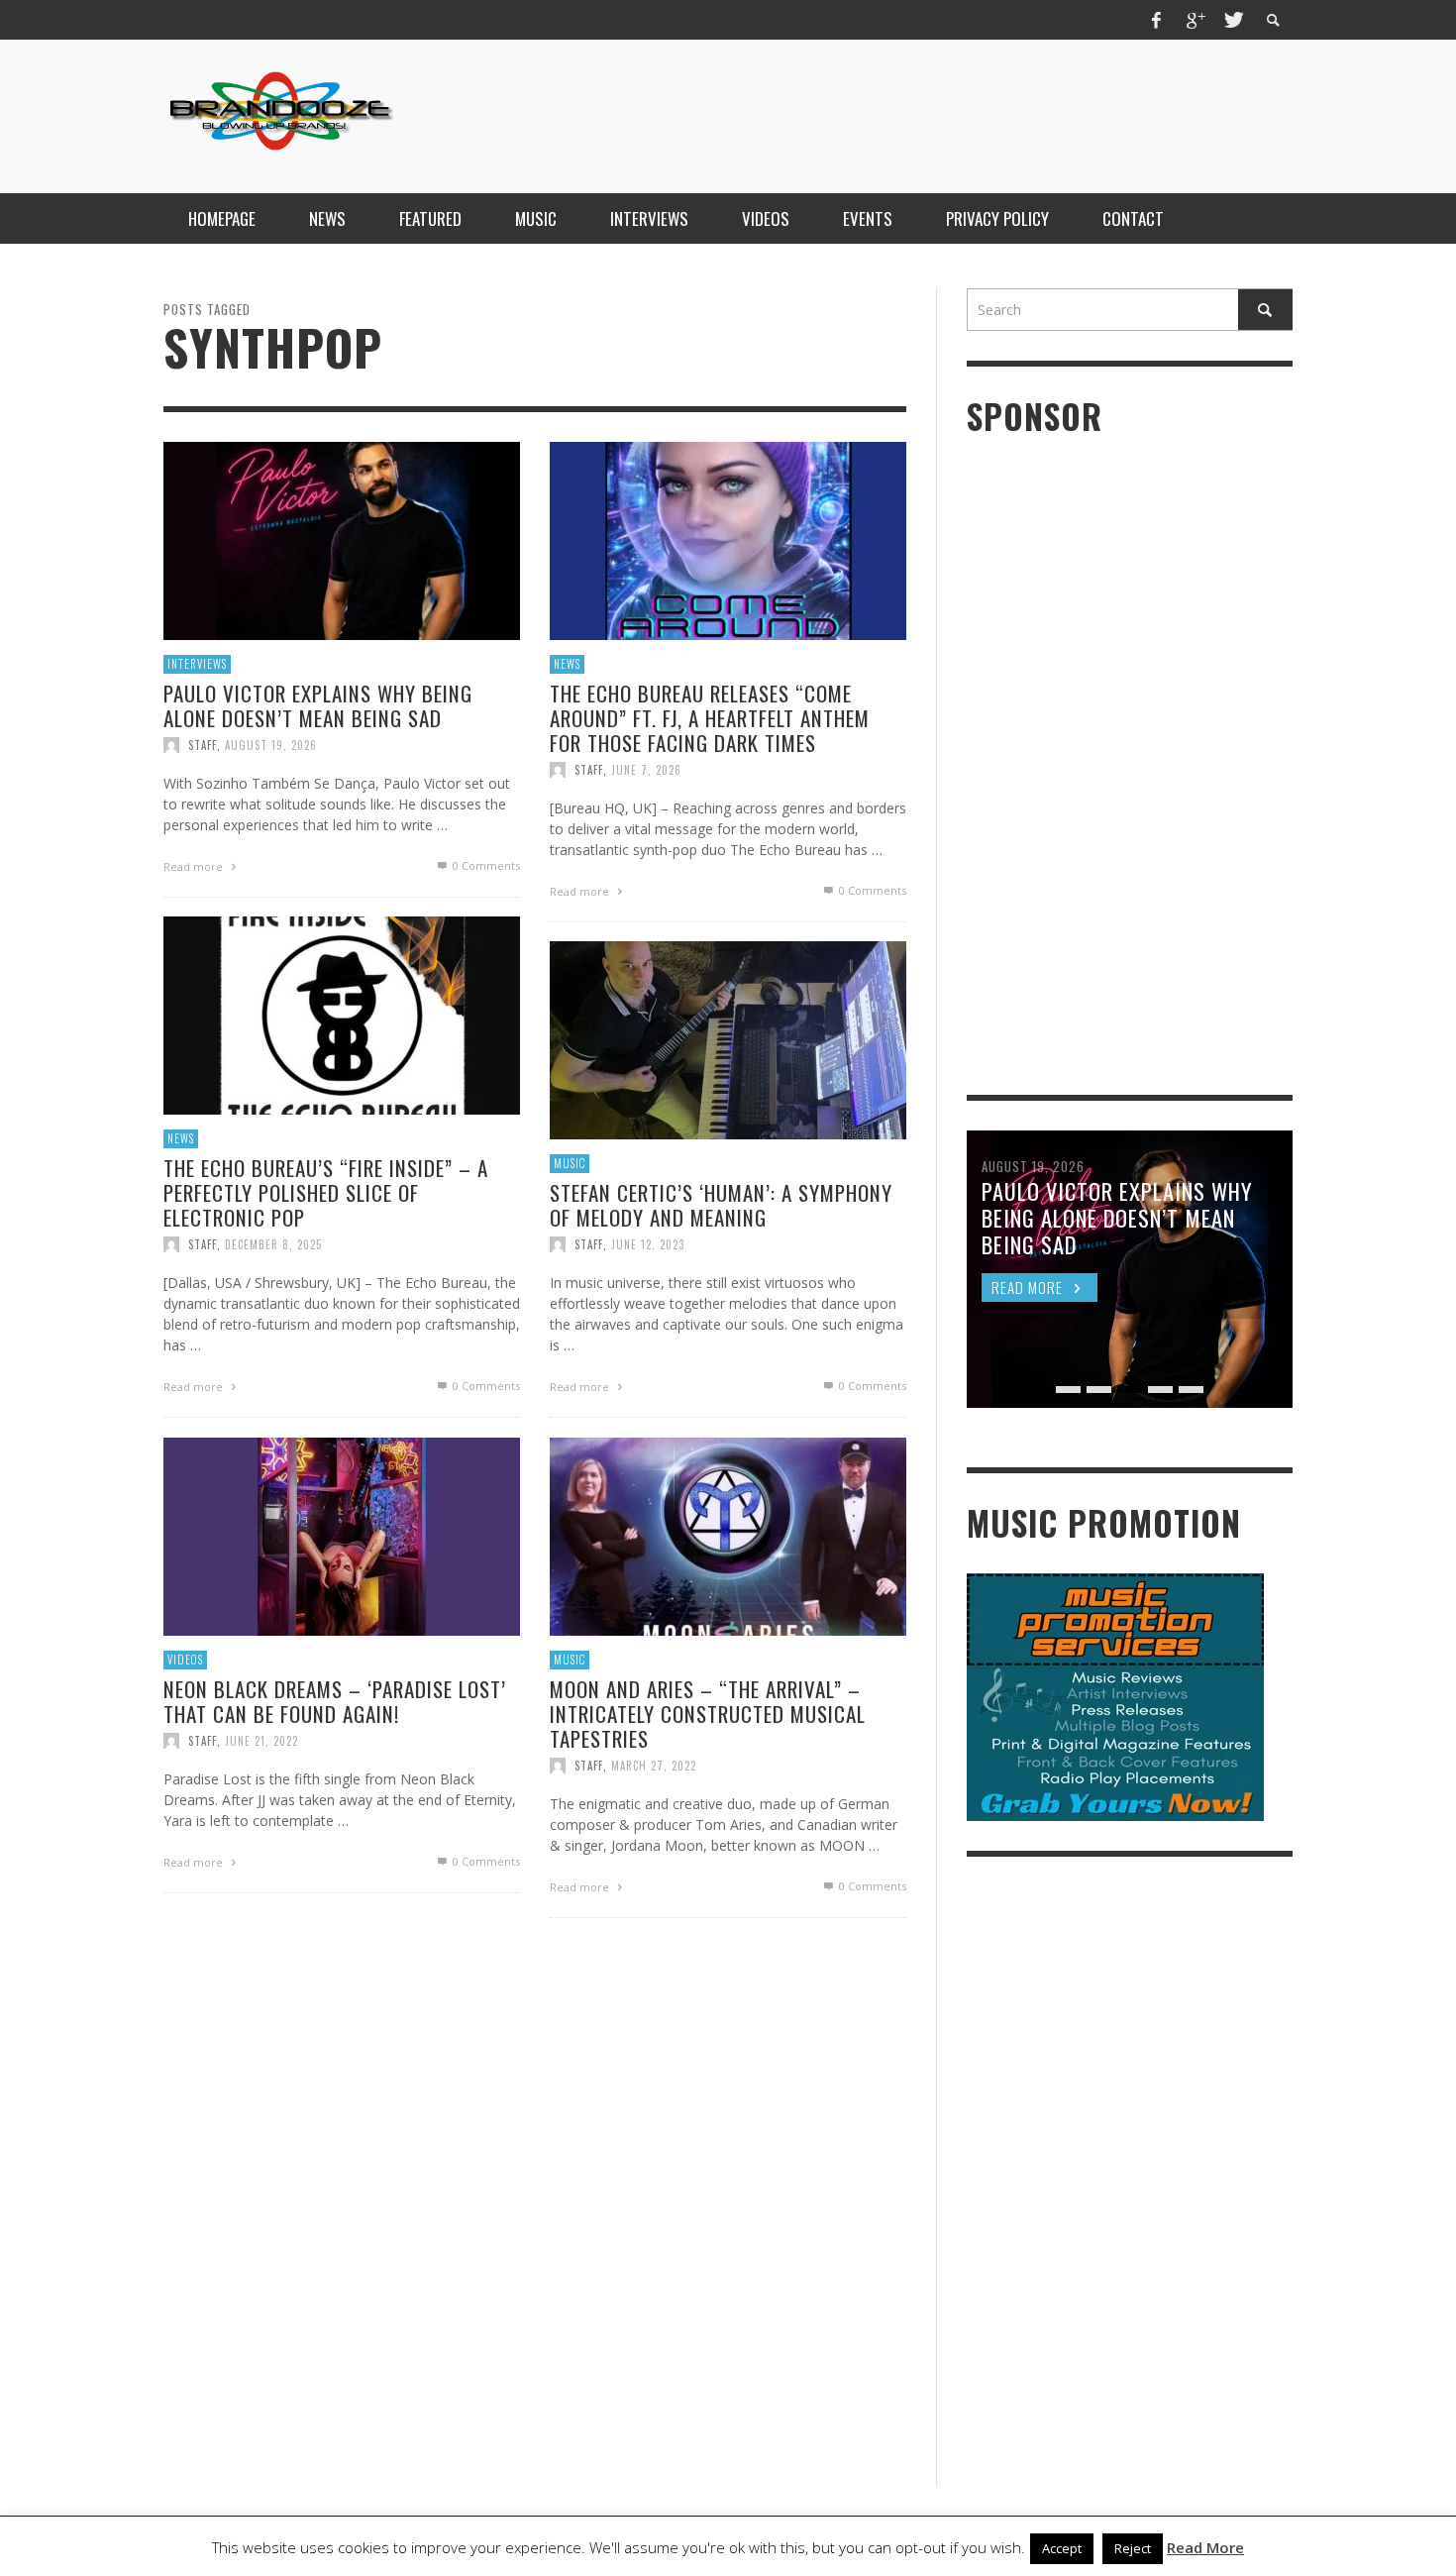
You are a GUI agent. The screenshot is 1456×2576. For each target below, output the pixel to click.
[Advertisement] (932, 114)
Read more (195, 866)
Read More (1205, 2547)
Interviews (197, 664)
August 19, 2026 (271, 745)
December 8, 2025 (273, 1244)
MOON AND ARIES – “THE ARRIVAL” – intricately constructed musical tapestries (708, 1713)
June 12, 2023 (648, 1244)
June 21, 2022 (261, 1741)
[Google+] (1195, 20)
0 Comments (485, 865)
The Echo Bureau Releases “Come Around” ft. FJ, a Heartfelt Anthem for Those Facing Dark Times (710, 717)
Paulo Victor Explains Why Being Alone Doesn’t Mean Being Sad (318, 704)
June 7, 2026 (646, 770)
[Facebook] (1157, 20)
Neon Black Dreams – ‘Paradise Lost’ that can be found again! (335, 1700)
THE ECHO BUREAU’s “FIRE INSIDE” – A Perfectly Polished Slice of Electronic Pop (326, 1191)
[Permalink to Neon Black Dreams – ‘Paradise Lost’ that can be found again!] (342, 1535)
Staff (203, 745)
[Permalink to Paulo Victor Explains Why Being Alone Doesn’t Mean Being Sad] (342, 539)
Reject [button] (1133, 2548)
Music (570, 1163)
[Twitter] (1232, 20)
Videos (185, 1660)
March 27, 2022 (654, 1766)
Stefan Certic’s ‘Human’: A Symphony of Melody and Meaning (721, 1204)
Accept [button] (1062, 2548)
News (567, 664)
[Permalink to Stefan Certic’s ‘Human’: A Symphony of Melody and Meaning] (728, 1039)
